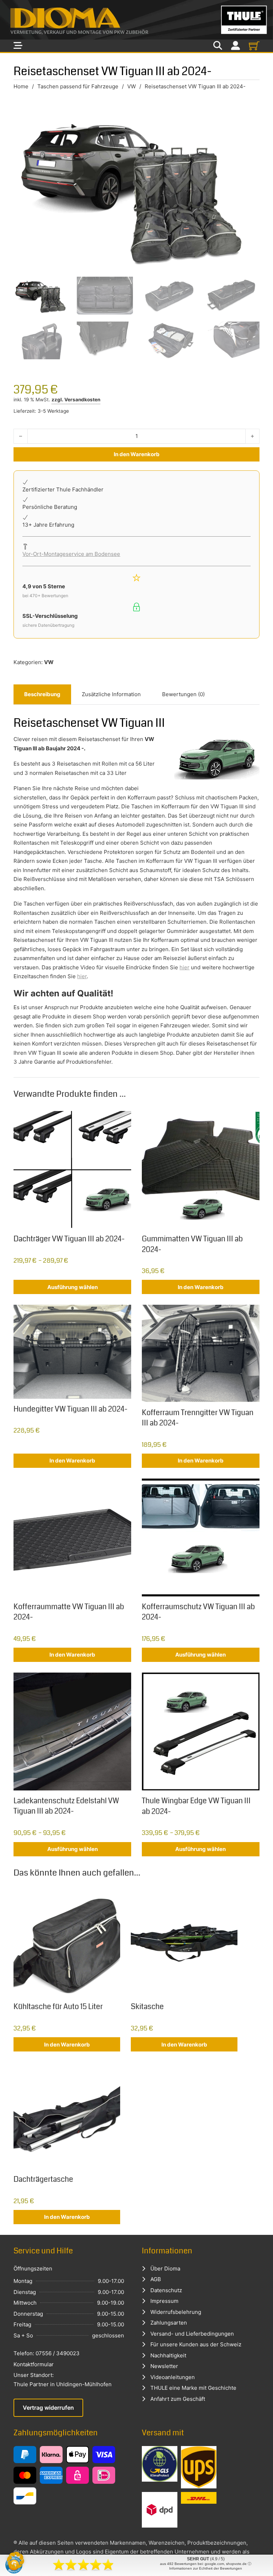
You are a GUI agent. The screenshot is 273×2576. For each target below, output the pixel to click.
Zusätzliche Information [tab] (111, 694)
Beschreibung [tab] (42, 694)
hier (184, 967)
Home (21, 86)
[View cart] (254, 46)
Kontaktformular (34, 2364)
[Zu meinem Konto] (235, 46)
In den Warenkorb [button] (201, 1287)
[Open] (18, 46)
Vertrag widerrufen (48, 2408)
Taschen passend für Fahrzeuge (78, 86)
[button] (16, 2560)
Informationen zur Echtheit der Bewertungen (206, 2568)
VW (132, 86)
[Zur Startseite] (136, 20)
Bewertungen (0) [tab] (183, 694)
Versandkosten (82, 400)
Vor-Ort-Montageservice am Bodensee (71, 554)
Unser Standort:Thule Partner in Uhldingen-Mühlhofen (63, 2380)
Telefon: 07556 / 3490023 (47, 2353)
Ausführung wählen (73, 1287)
